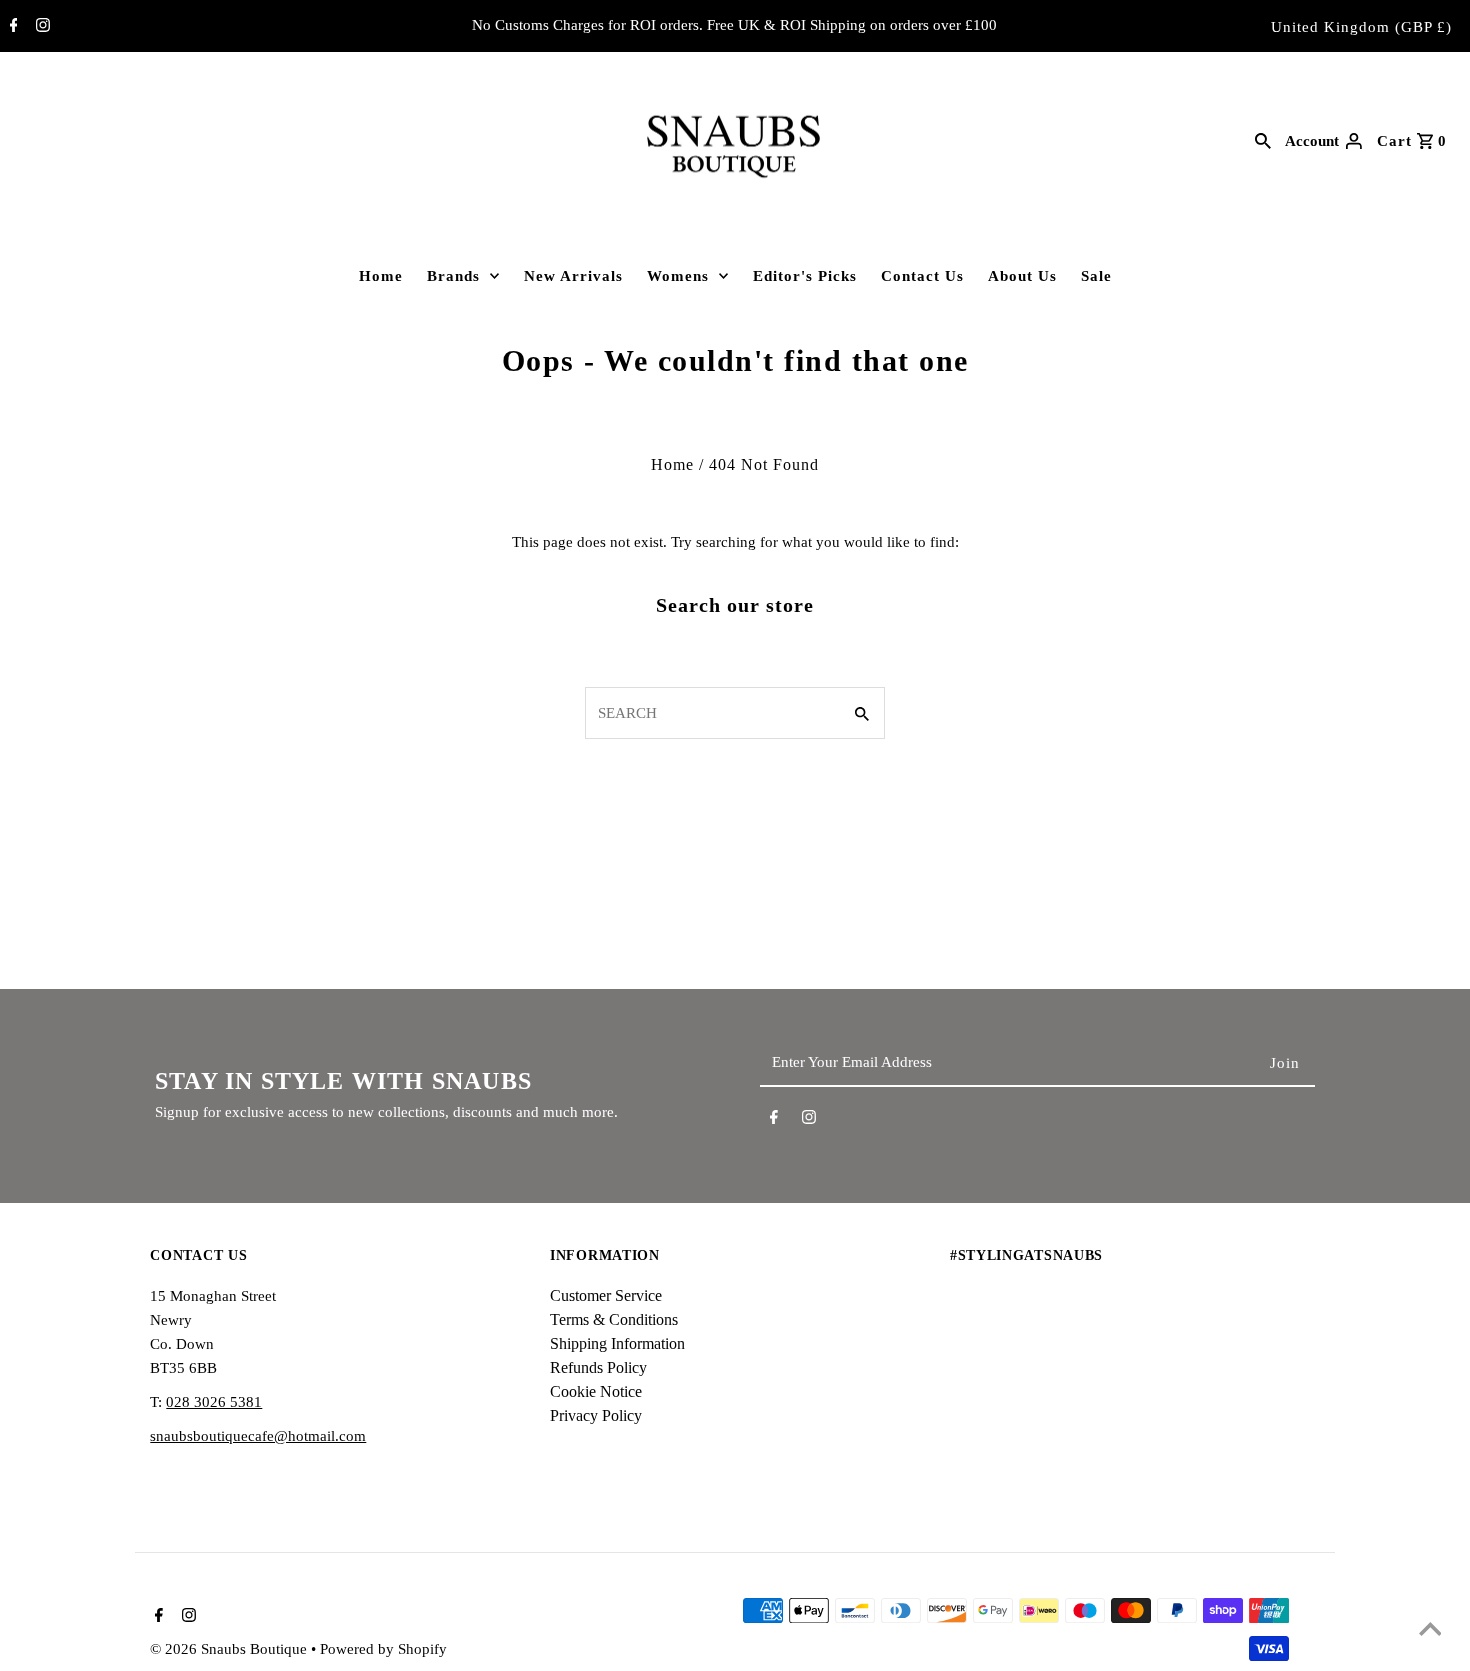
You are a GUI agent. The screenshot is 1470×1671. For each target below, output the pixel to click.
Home (381, 276)
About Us (1022, 276)
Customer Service (606, 1295)
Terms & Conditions (614, 1319)
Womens (678, 276)
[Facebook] (11, 27)
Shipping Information (617, 1343)
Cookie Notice (596, 1391)
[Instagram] (40, 27)
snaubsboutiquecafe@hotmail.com (258, 1436)
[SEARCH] (1263, 140)
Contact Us (922, 276)
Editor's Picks (805, 276)
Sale (1096, 276)
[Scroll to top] (1430, 1631)
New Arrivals (573, 276)
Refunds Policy (598, 1367)
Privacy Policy (596, 1415)
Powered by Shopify (383, 1649)
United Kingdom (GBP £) (1361, 27)
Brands (453, 276)
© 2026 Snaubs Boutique (230, 1649)
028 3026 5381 (214, 1402)
